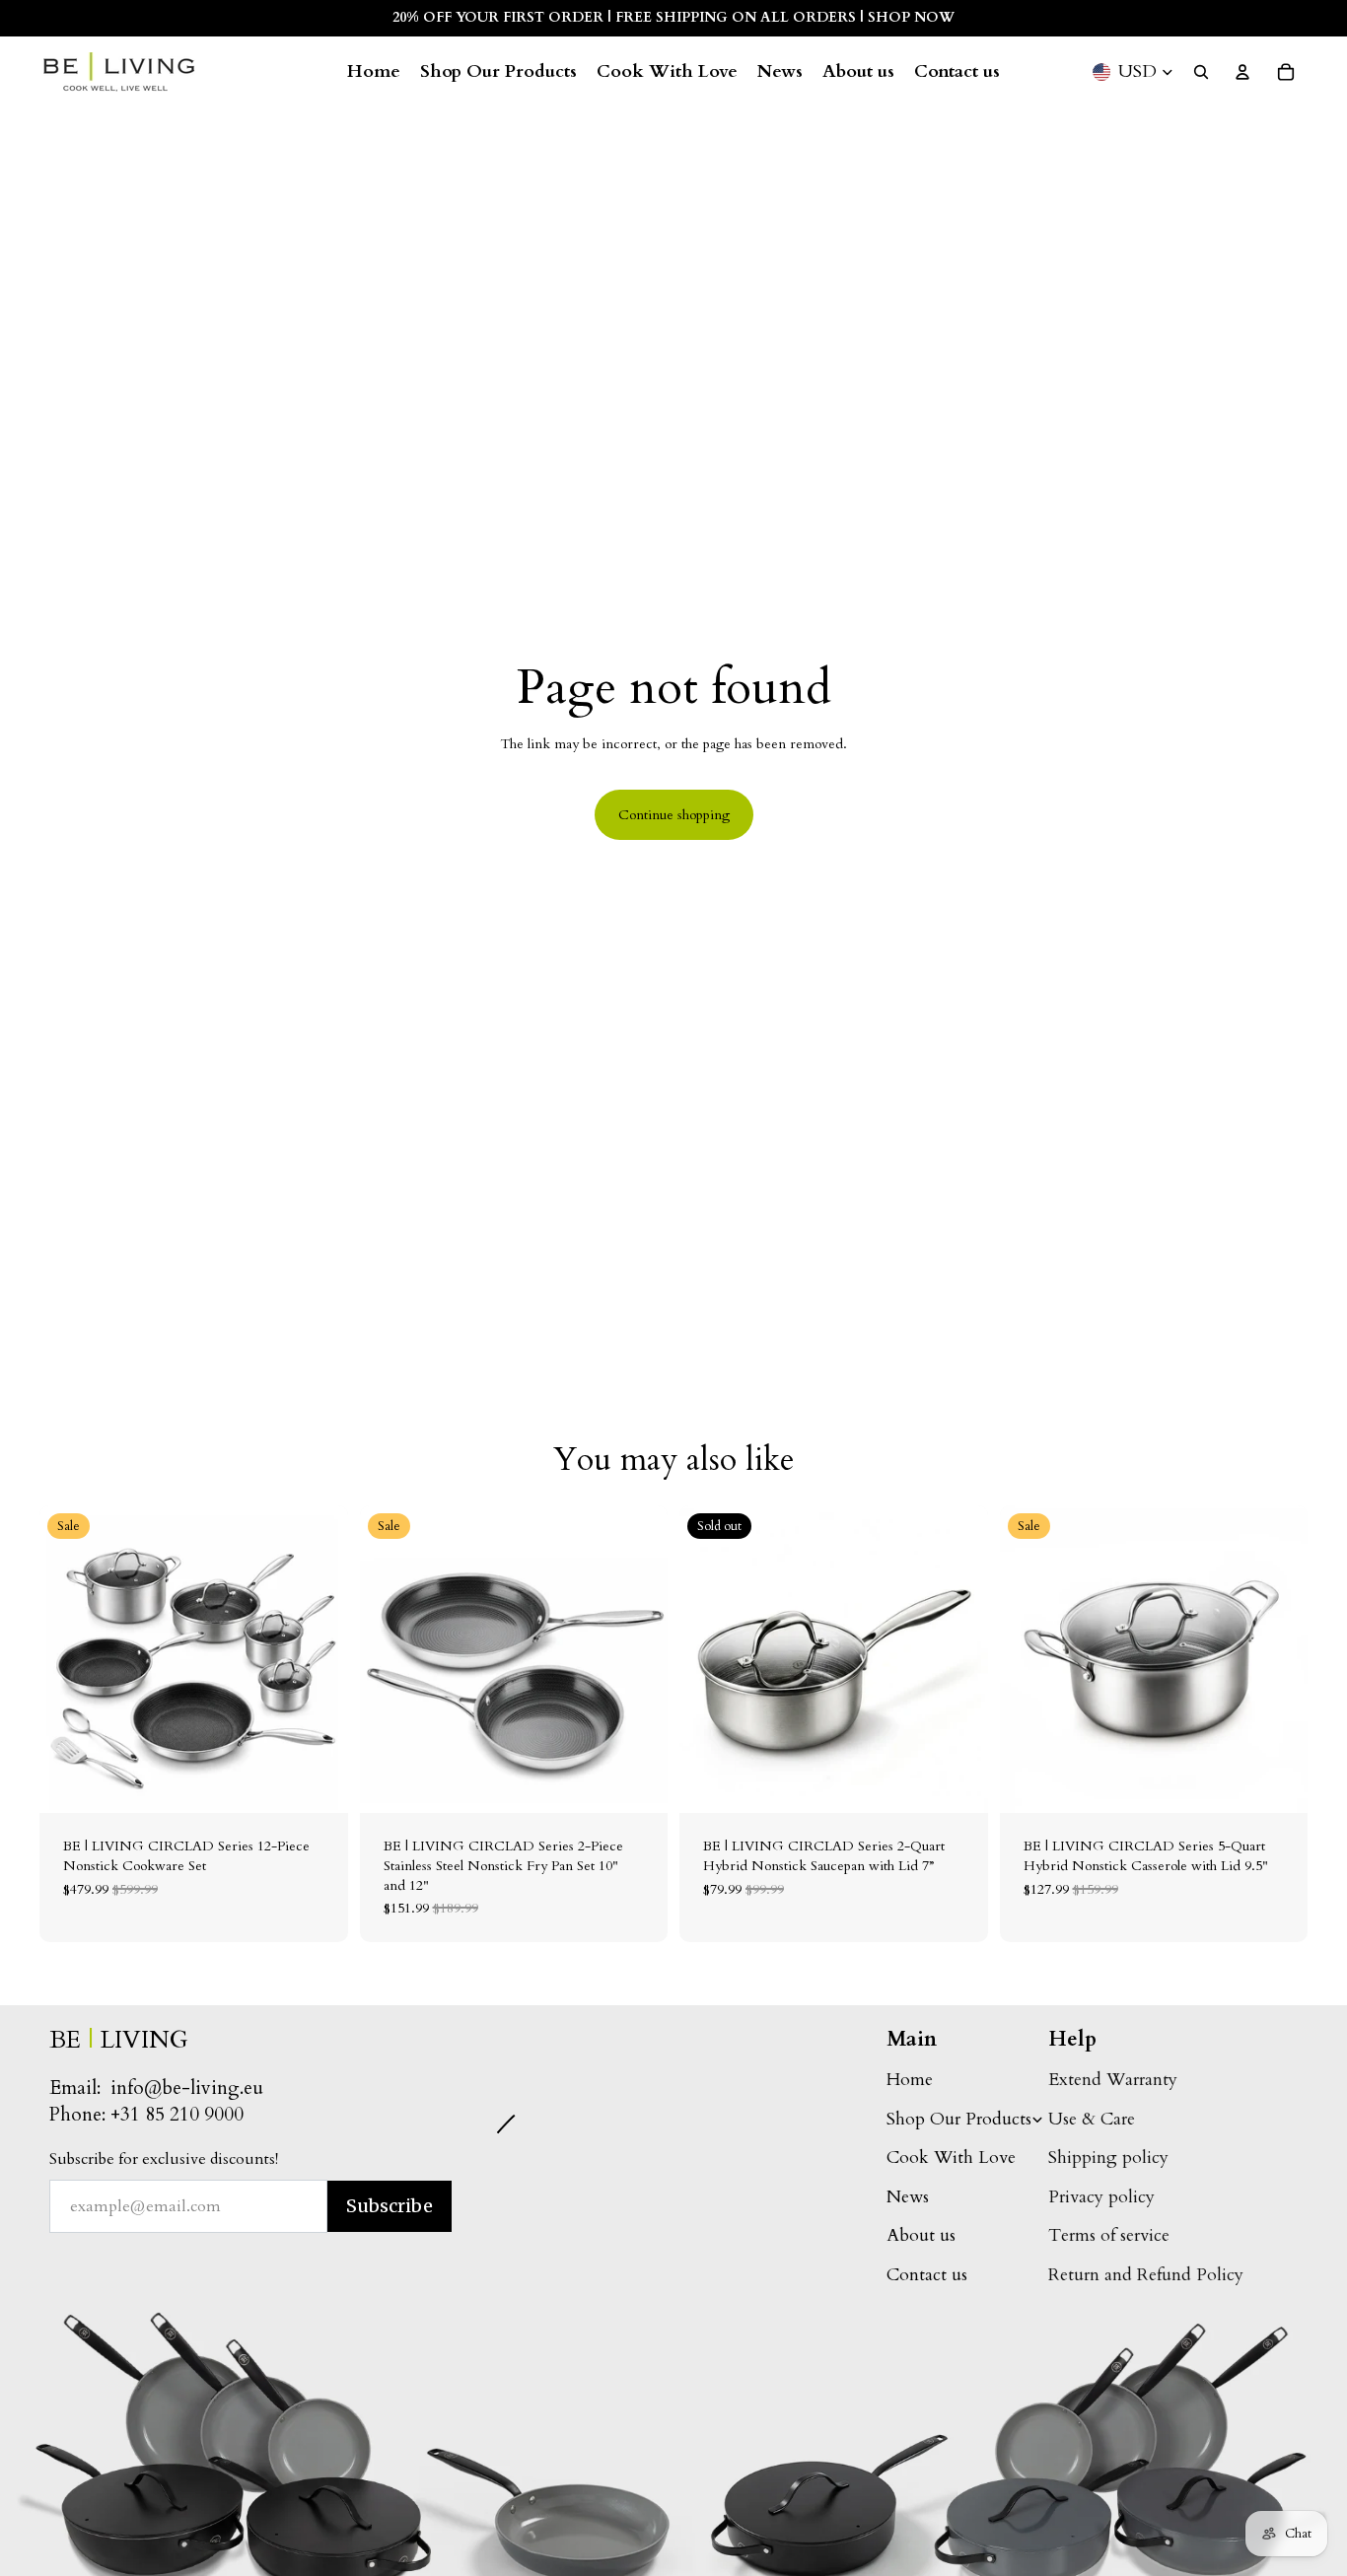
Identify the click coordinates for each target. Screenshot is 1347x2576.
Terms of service (1109, 2235)
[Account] (1242, 72)
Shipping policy (1108, 2158)
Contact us (927, 2275)
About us (921, 2235)
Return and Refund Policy (1146, 2275)
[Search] (1201, 72)
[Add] (318, 1783)
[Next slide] (319, 1659)
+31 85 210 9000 (177, 2115)
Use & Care (1092, 2119)
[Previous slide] (69, 1659)
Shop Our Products (959, 2119)
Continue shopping (674, 815)
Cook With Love (951, 2158)
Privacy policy (1101, 2197)
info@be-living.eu (187, 2088)
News (908, 2197)
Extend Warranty (1113, 2080)
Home (910, 2080)
